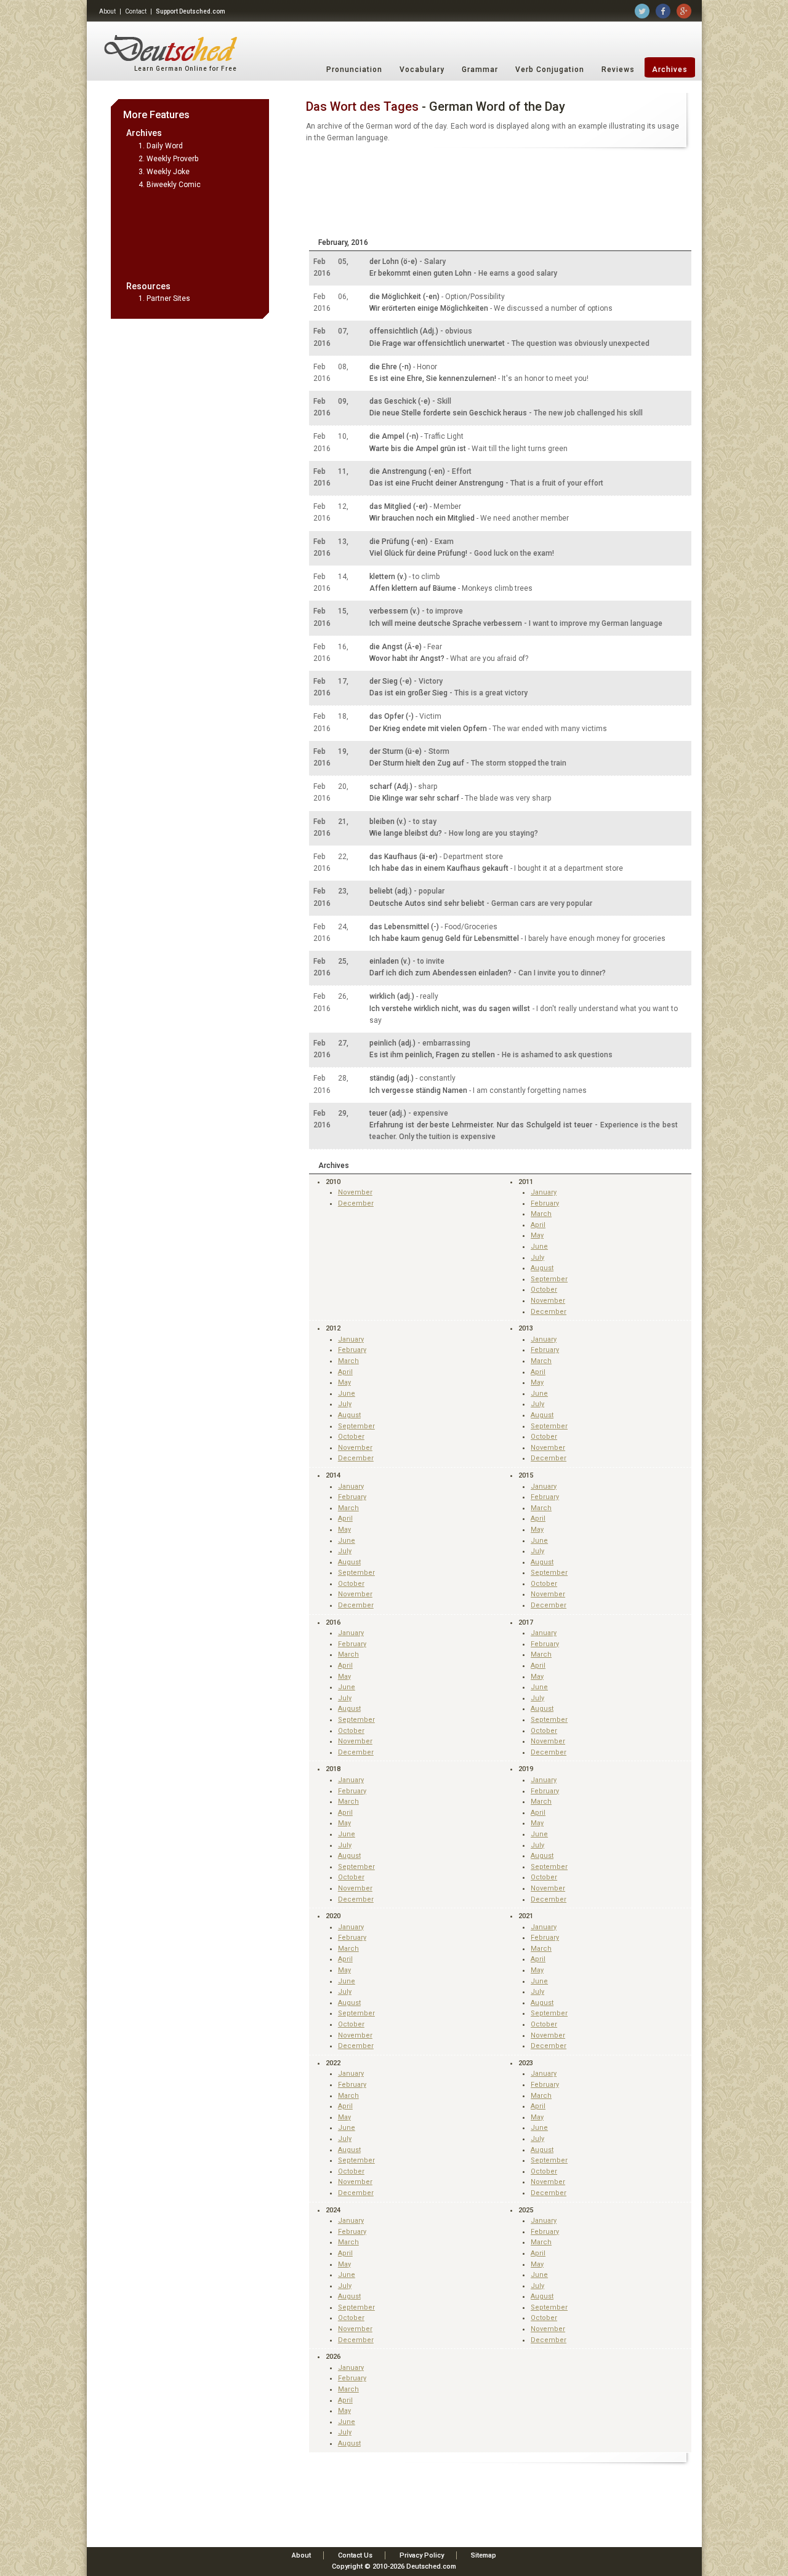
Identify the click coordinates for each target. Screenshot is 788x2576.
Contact (136, 11)
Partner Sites (168, 298)
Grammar (480, 70)
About (107, 11)
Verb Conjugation (550, 70)
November (355, 1192)
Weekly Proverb (172, 159)
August (542, 1268)
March (541, 1214)
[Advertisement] (190, 234)
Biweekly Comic (174, 185)
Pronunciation (354, 70)
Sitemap (484, 2555)
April (538, 1225)
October (544, 1290)
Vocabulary (422, 70)
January (544, 1192)
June (539, 1246)
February (545, 1203)
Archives (670, 70)
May (537, 1235)
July (537, 1258)
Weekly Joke (168, 172)
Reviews (618, 70)
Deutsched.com (431, 2566)
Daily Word (165, 146)
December (356, 1203)
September (549, 1279)
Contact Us (355, 2555)
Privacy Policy (422, 2555)
